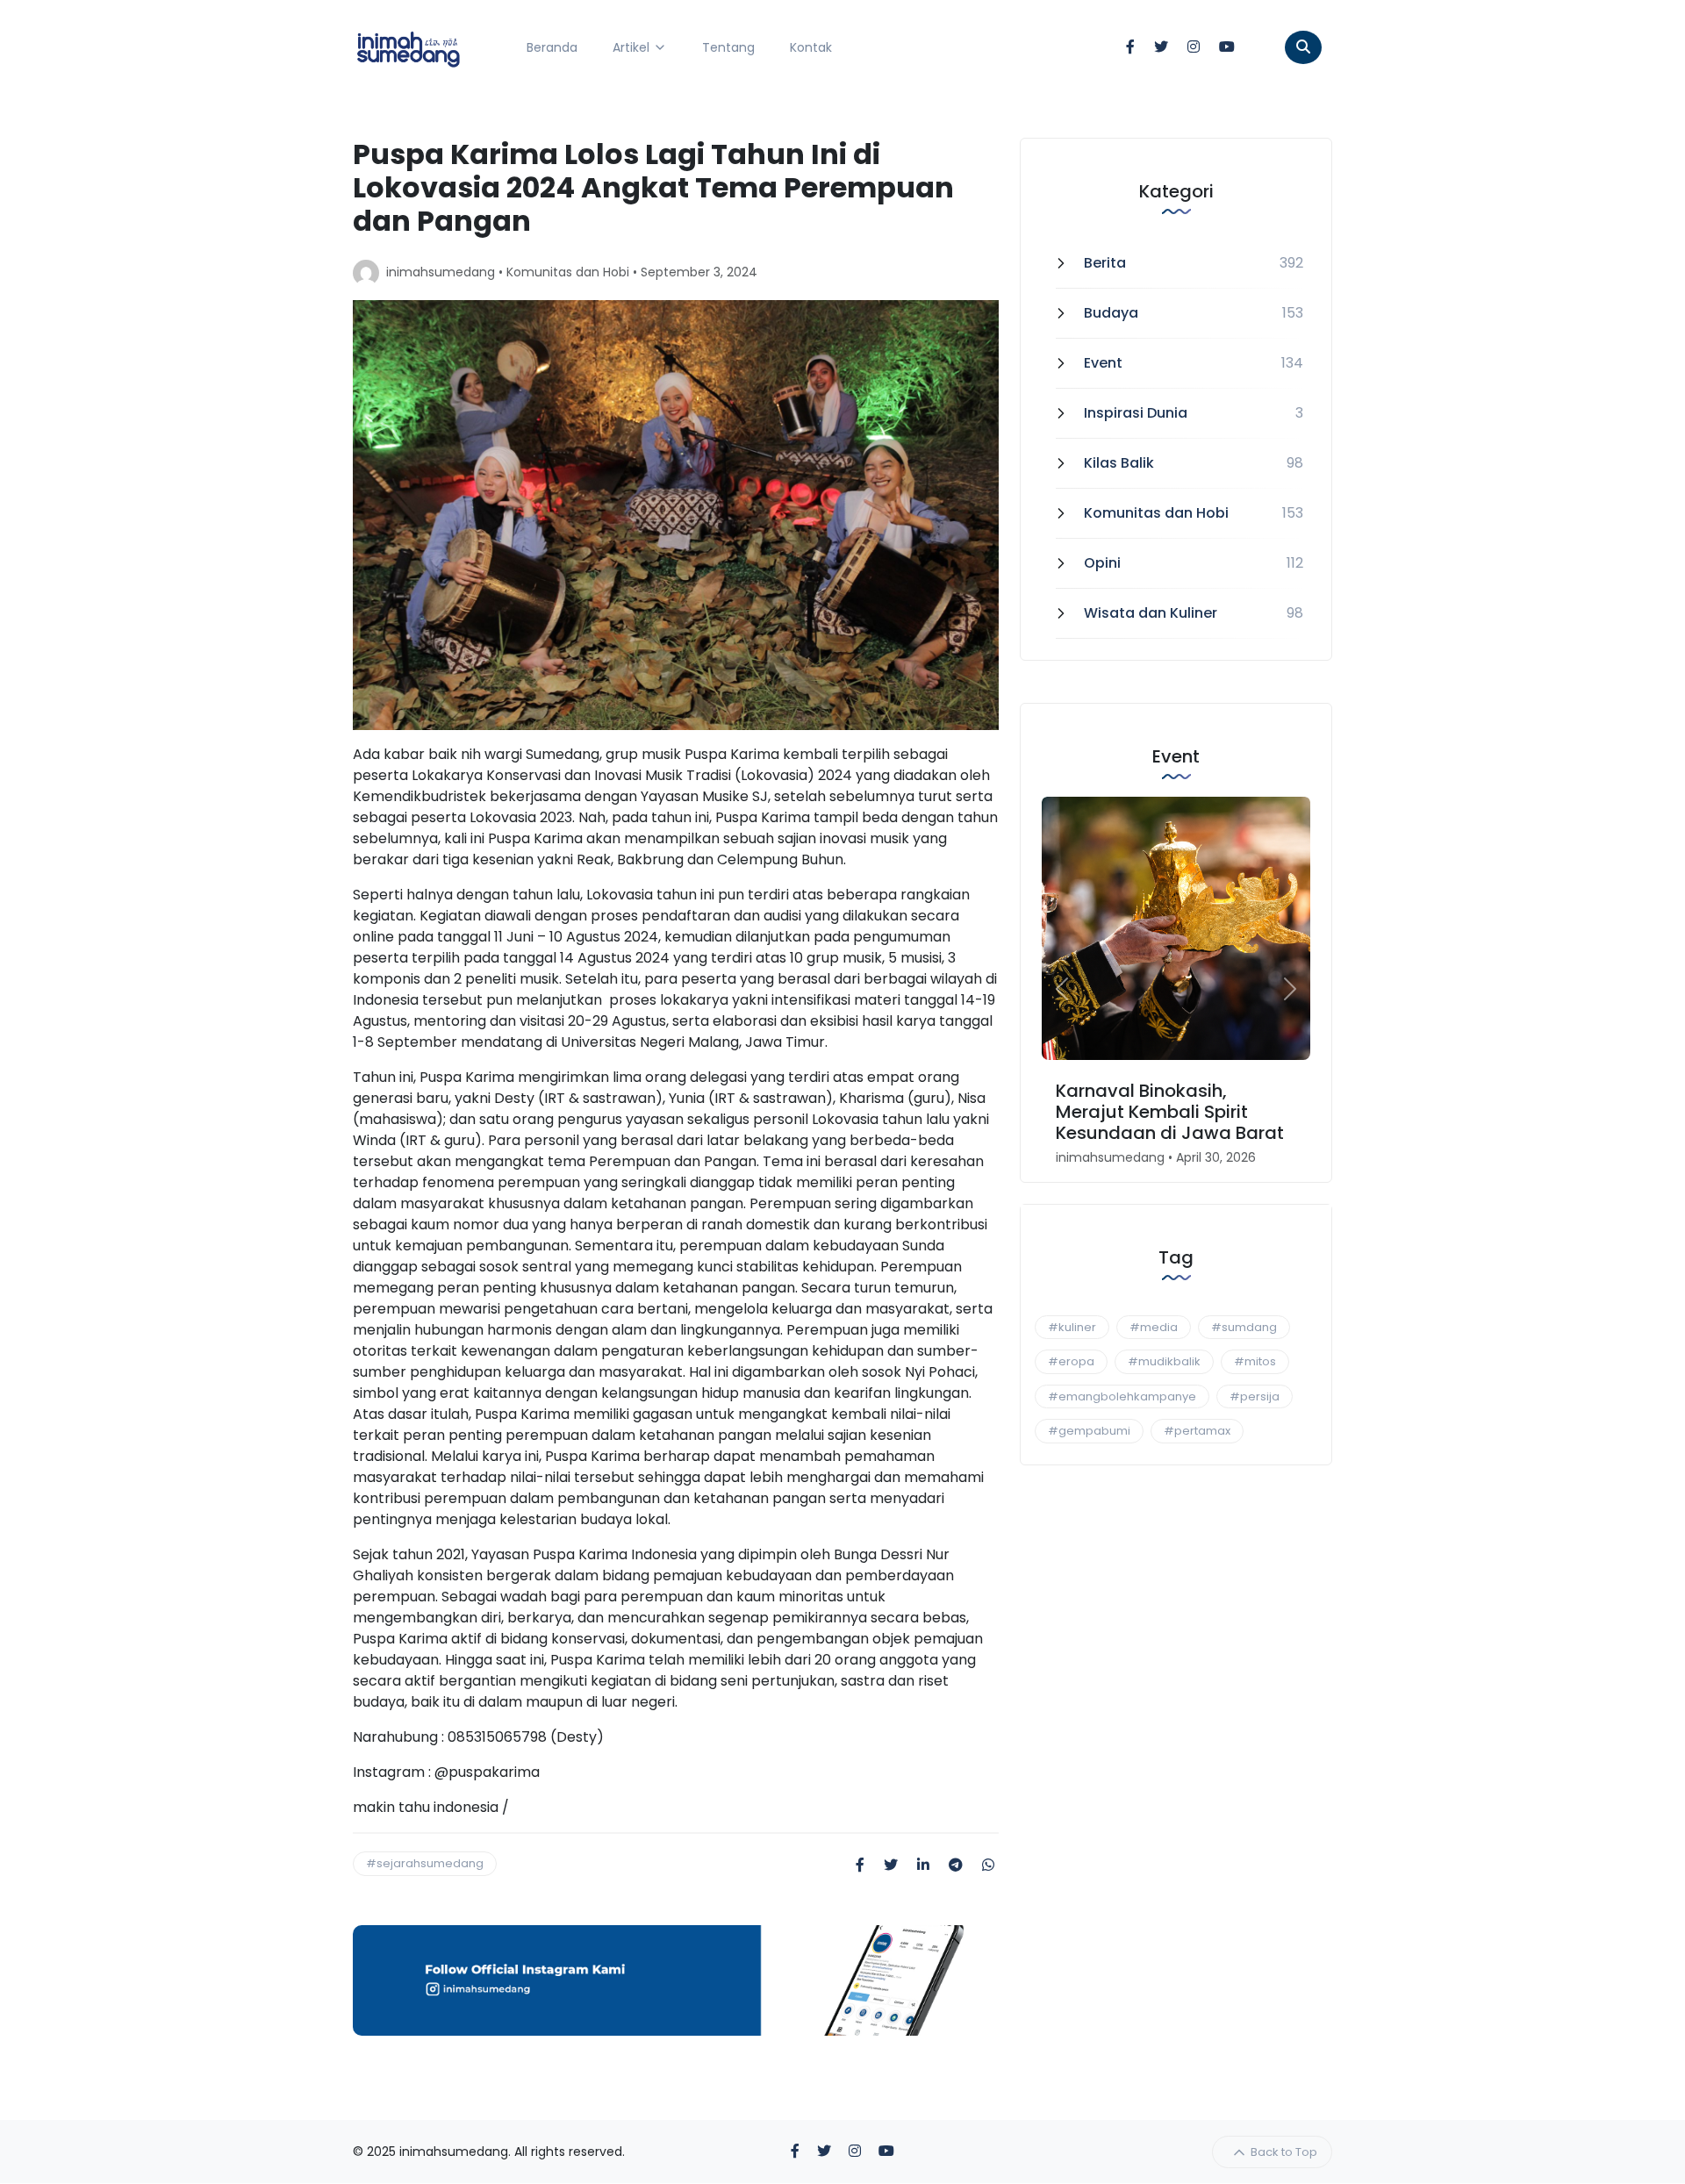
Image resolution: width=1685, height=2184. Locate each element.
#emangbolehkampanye (1122, 1396)
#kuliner (1072, 1327)
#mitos (1255, 1361)
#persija (1255, 1396)
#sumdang (1244, 1327)
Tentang (728, 47)
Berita (1105, 263)
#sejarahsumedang (425, 1863)
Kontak (811, 47)
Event (1103, 363)
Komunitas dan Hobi (568, 272)
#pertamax (1197, 1431)
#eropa (1071, 1361)
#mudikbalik (1164, 1361)
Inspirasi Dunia (1136, 413)
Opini (1102, 563)
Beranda (552, 47)
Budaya (1111, 313)
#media (1154, 1327)
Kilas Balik (1119, 463)
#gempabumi (1089, 1431)
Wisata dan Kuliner (1151, 613)
